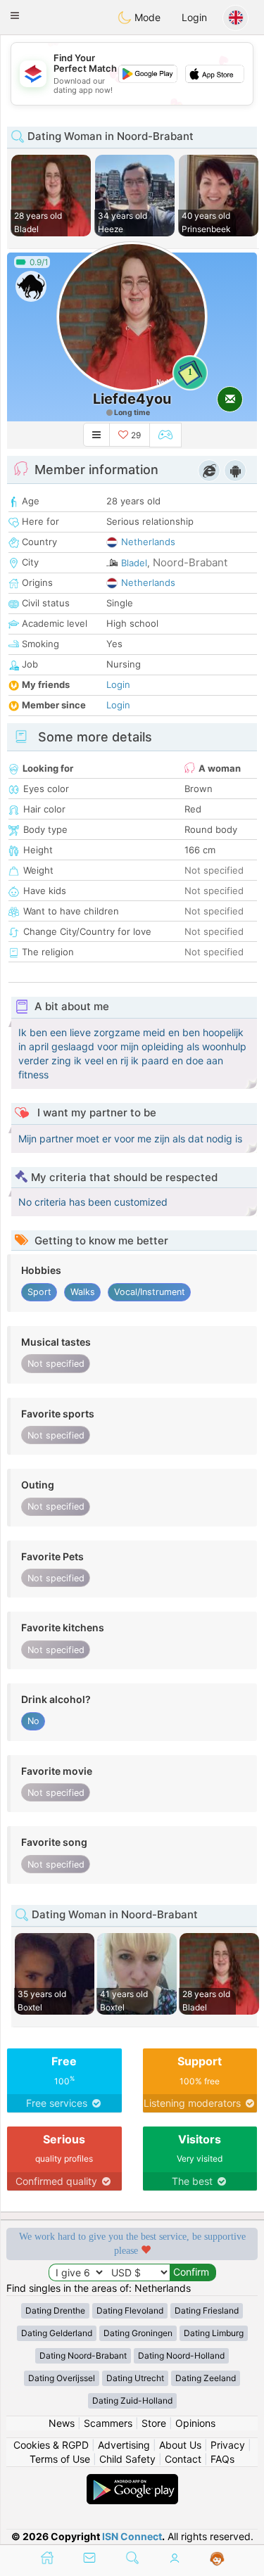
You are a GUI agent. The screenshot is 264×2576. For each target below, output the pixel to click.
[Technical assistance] (217, 2559)
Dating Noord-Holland (181, 2355)
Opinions (195, 2423)
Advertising (124, 2445)
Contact (183, 2459)
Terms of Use (60, 2459)
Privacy (228, 2445)
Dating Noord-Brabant (83, 2355)
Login (194, 17)
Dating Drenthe (55, 2310)
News (62, 2423)
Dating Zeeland (206, 2378)
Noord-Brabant (190, 562)
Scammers (108, 2423)
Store (154, 2423)
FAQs (222, 2459)
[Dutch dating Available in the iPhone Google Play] (132, 2481)
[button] (15, 15)
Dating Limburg (214, 2333)
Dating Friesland (207, 2310)
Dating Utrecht (135, 2378)
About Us (180, 2445)
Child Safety (127, 2459)
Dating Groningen (138, 2333)
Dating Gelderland (57, 2333)
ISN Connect (132, 2536)
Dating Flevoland (130, 2310)
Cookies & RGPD (51, 2445)
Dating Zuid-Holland (132, 2400)
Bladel (134, 563)
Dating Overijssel (62, 2378)
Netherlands (148, 542)
